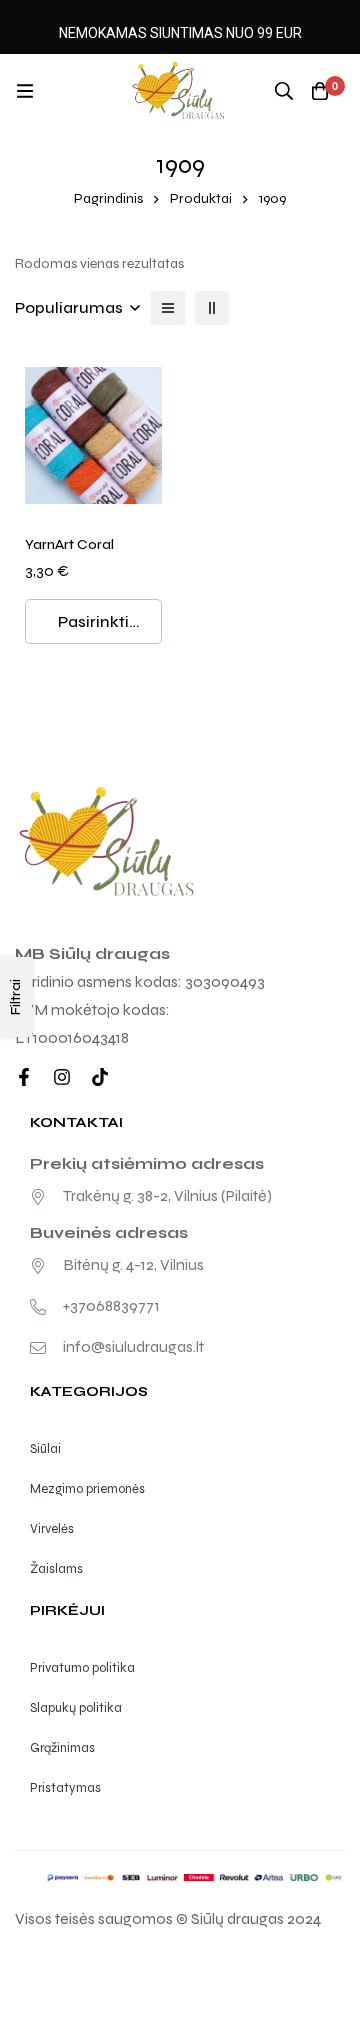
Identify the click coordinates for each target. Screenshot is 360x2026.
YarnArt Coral (69, 544)
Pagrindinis (108, 198)
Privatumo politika (82, 1668)
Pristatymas (65, 1788)
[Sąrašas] (168, 308)
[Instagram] (62, 1077)
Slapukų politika (76, 1708)
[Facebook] (24, 1077)
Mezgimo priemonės (87, 1489)
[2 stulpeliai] (212, 308)
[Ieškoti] (284, 91)
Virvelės (52, 1529)
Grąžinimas (62, 1748)
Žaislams (56, 1569)
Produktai (201, 198)
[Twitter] (100, 1077)
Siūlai (45, 1449)
